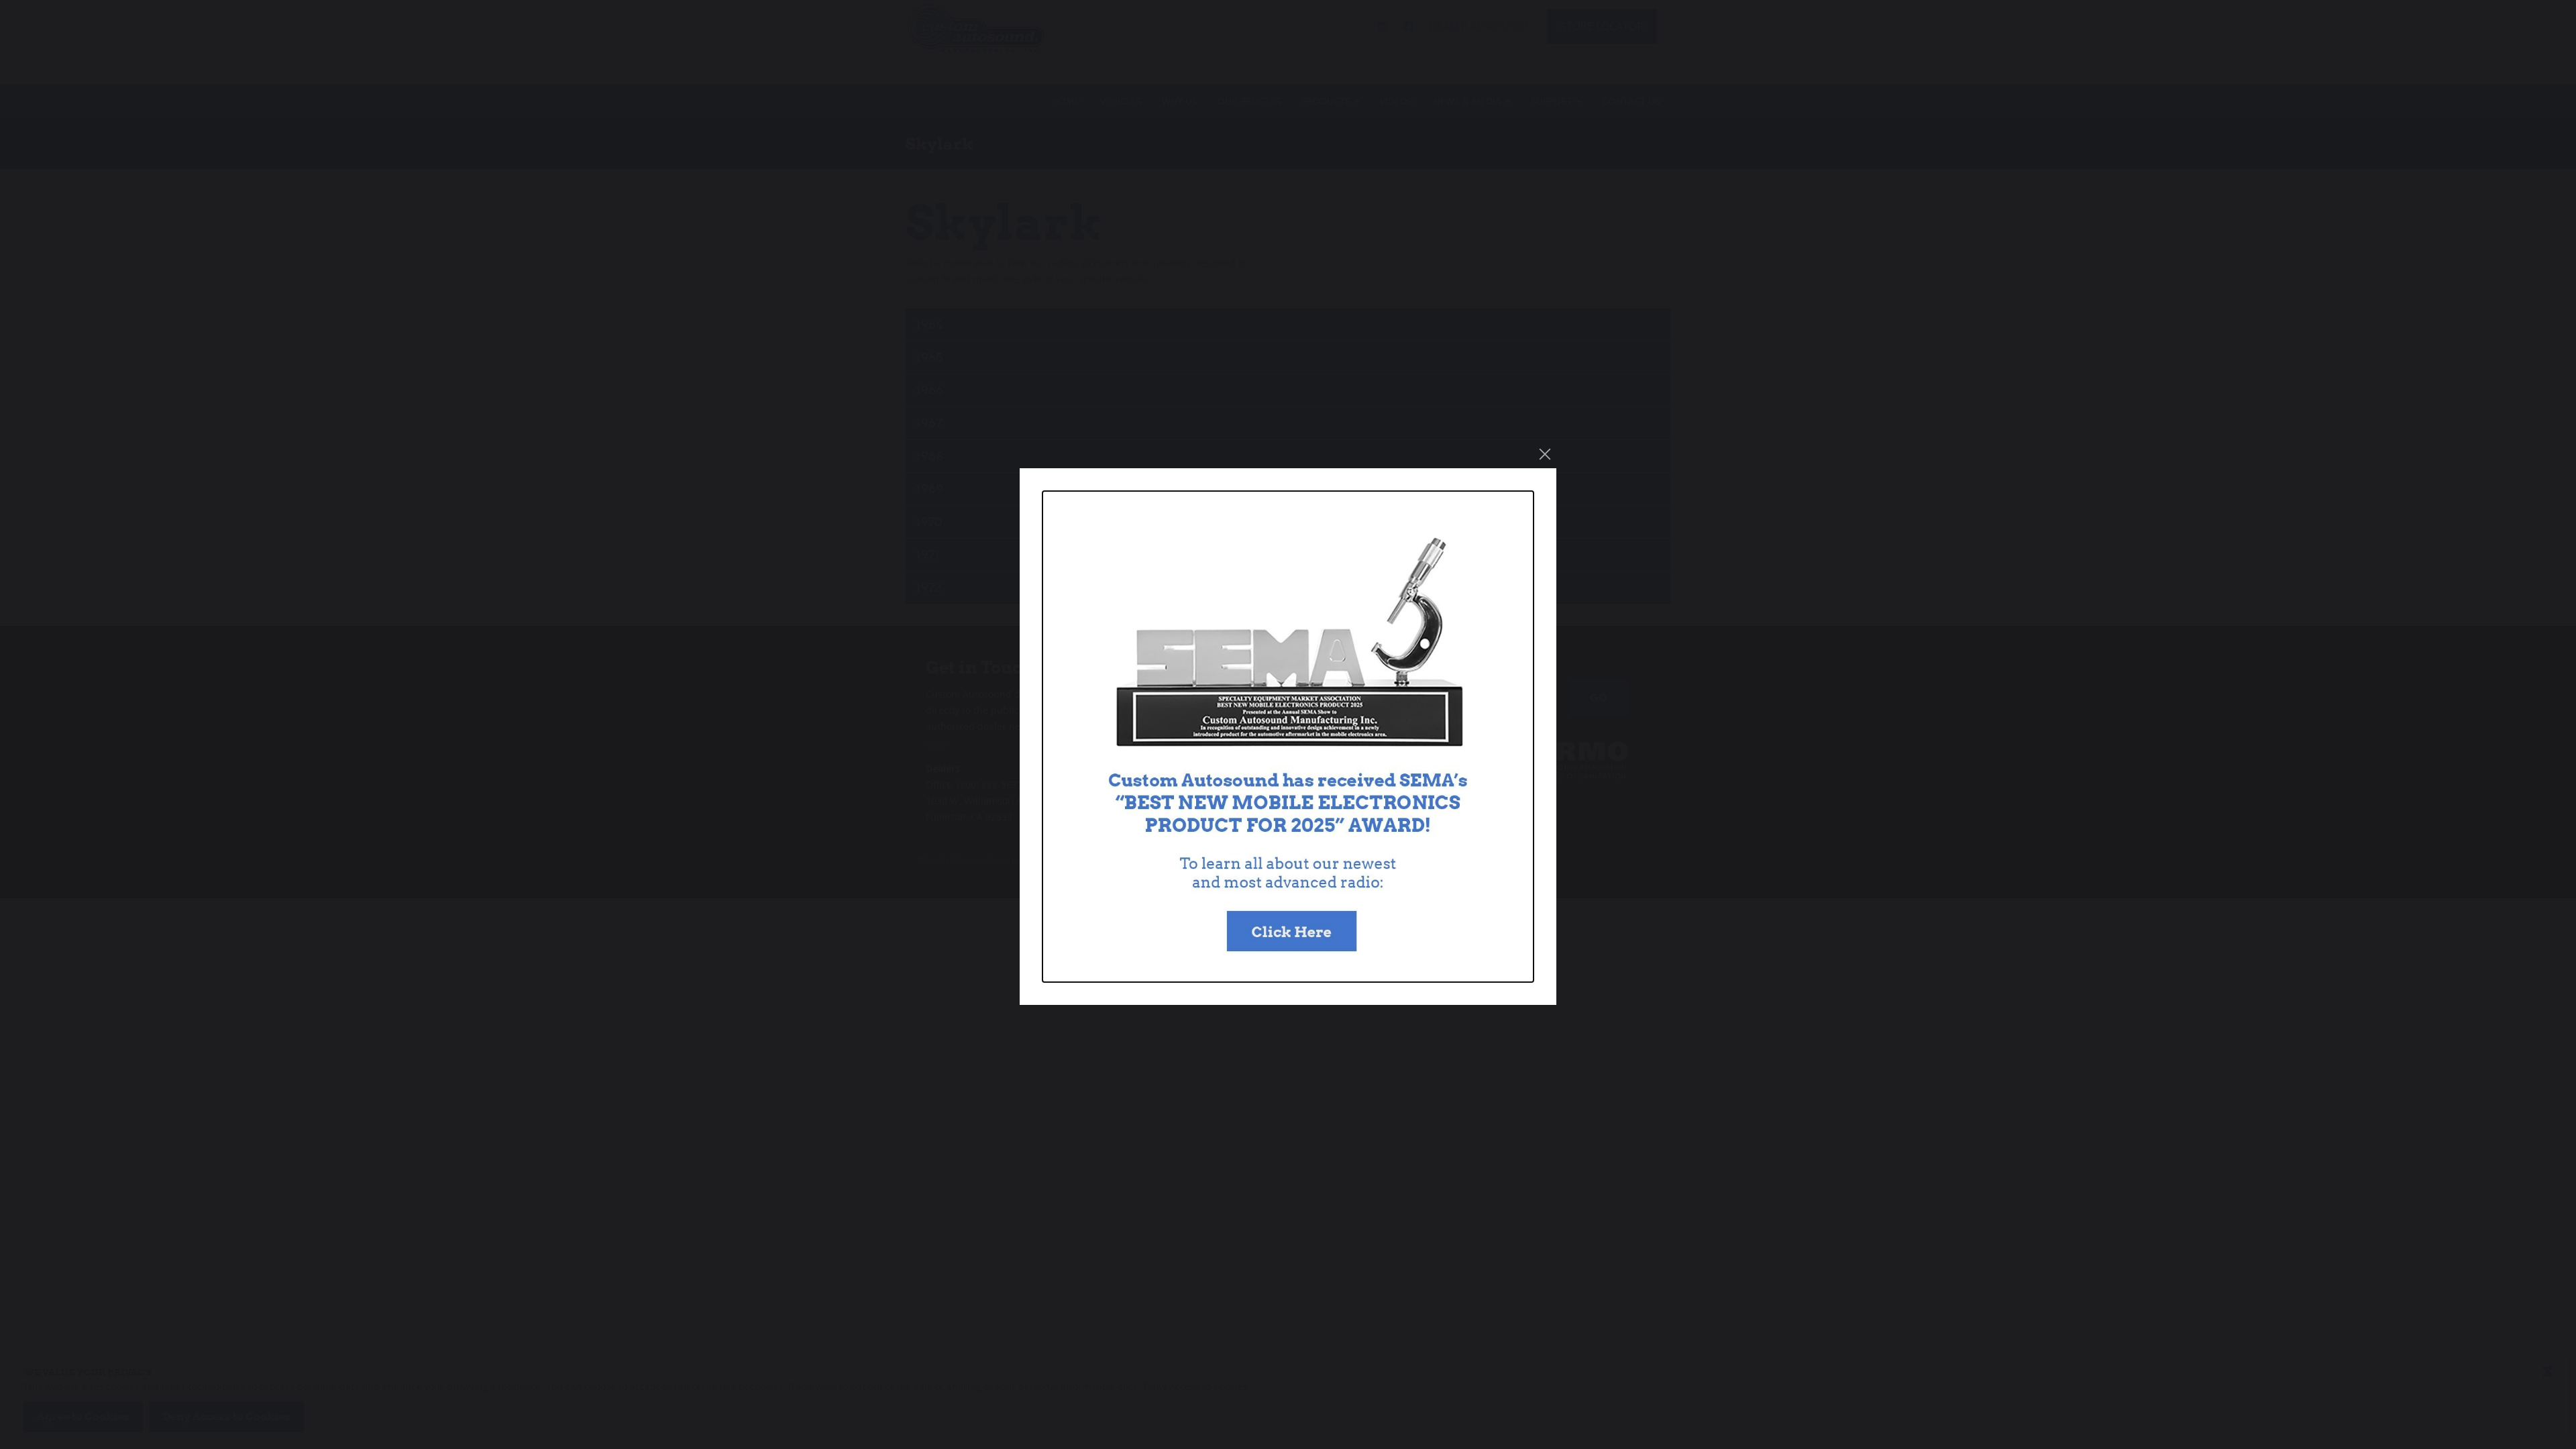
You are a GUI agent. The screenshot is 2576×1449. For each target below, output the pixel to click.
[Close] (1545, 454)
